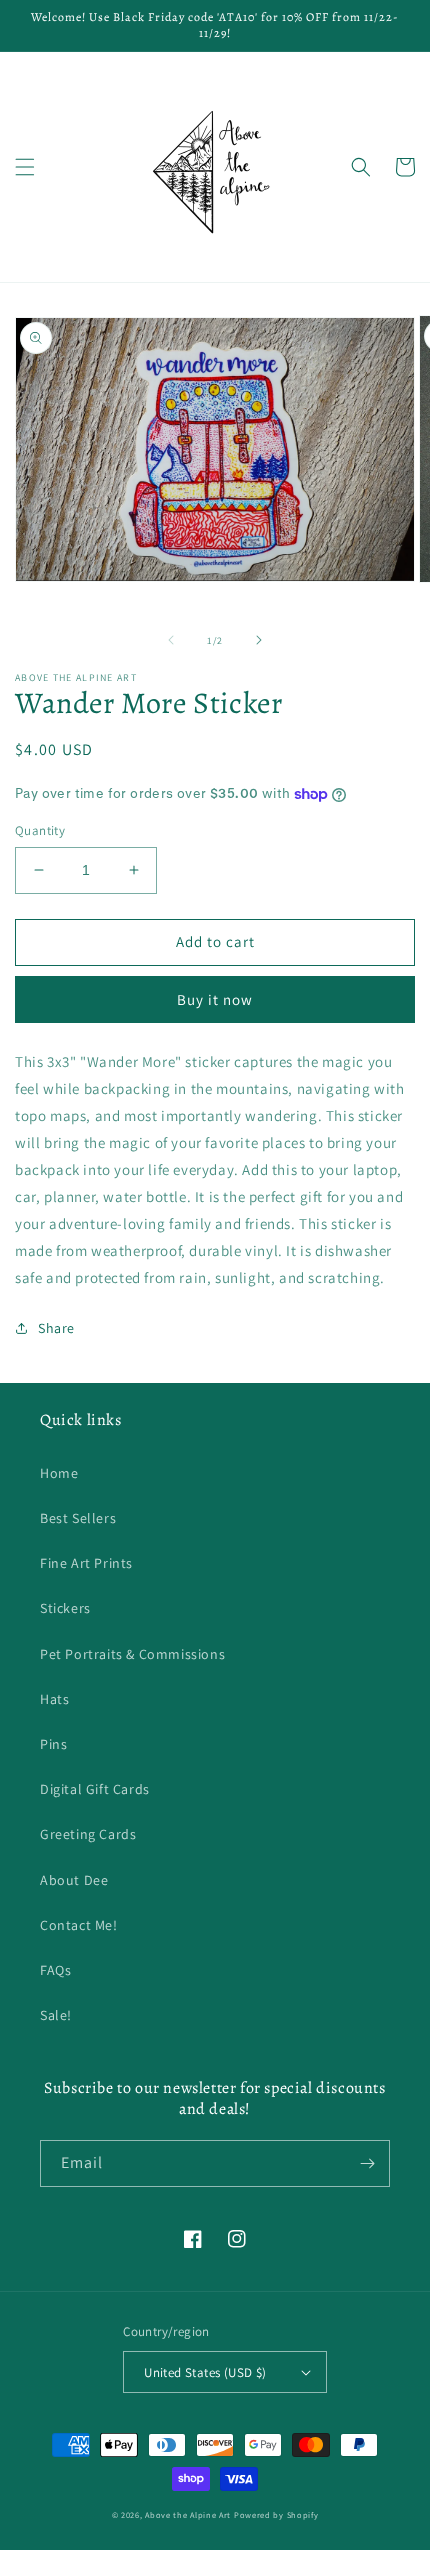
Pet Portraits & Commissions (132, 1654)
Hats (54, 1699)
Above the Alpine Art (188, 2514)
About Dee (74, 1880)
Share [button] (56, 1328)
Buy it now (215, 999)
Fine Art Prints (86, 1563)
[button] (25, 167)
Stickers (65, 1608)
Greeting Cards (88, 1834)
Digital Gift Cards (95, 1789)
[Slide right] (259, 640)
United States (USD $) (205, 2372)
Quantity (40, 830)
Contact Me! (79, 1925)
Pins (53, 1744)
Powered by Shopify (276, 2514)
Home (59, 1473)
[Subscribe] (367, 2163)
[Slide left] (171, 640)
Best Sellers (78, 1518)
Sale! (56, 2015)
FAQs (55, 1970)
